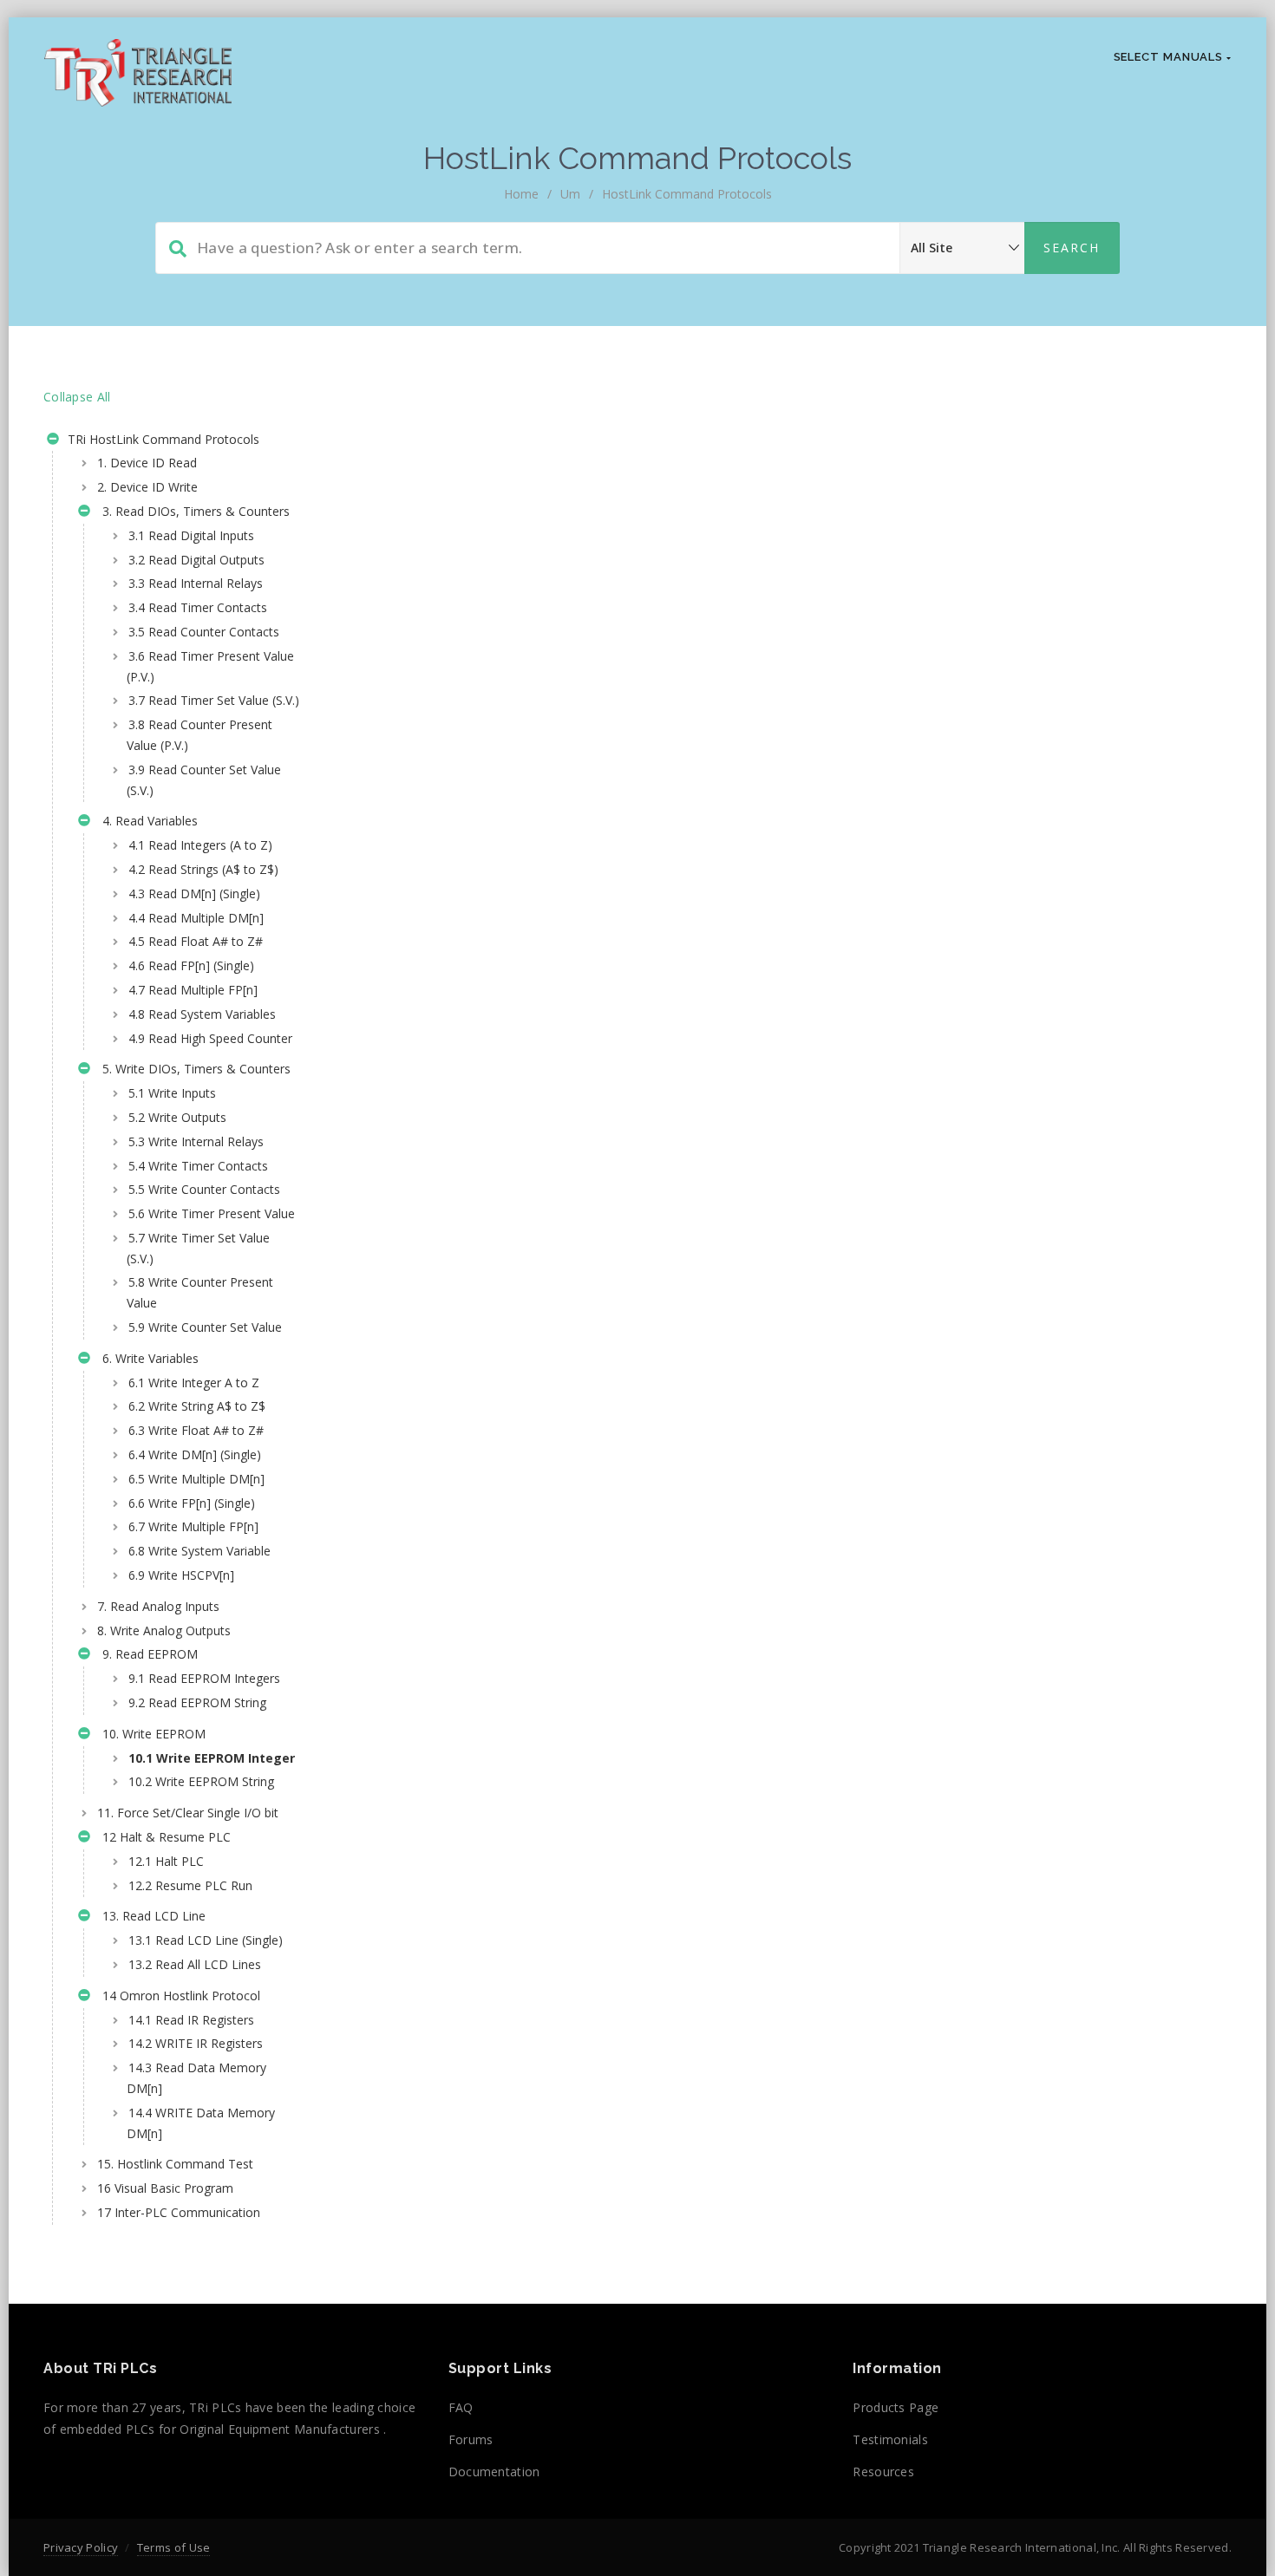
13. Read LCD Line (150, 1916)
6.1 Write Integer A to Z (194, 1383)
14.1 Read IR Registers (191, 2020)
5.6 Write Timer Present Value (212, 1213)
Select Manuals (1170, 57)
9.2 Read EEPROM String (197, 1702)
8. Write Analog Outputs (164, 1630)
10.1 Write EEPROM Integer (212, 1758)
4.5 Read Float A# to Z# (196, 941)
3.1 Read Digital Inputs (191, 535)
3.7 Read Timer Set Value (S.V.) (214, 700)
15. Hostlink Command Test (175, 2164)
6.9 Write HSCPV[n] (181, 1575)
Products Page (896, 2407)
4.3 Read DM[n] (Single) (194, 893)
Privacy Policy (81, 2547)
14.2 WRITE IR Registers (196, 2043)
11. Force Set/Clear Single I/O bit (188, 1813)
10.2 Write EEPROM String (201, 1781)
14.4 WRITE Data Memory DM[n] (201, 2123)
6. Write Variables (147, 1358)
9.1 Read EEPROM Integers (204, 1678)
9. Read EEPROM (147, 1654)
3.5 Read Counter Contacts (204, 632)
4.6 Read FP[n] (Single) (191, 965)
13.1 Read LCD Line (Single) (206, 1940)
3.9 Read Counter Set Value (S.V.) (204, 780)
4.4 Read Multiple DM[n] (196, 918)
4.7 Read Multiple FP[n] (193, 990)
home (521, 194)
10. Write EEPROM (150, 1734)
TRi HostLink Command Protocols (162, 439)
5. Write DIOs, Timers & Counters (193, 1069)
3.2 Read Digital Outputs (196, 560)
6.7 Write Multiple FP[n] (193, 1526)
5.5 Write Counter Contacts (204, 1189)
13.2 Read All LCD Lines (195, 1964)
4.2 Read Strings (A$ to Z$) (203, 869)
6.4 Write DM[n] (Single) (195, 1454)
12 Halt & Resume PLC (163, 1837)
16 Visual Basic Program (165, 2188)
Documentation (494, 2472)
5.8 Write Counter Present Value (200, 1292)
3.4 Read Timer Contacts (198, 607)
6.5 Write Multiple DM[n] (196, 1479)
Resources (883, 2472)
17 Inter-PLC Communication (179, 2212)
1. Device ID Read (147, 463)
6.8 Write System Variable (199, 1551)
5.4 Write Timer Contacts (198, 1166)
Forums (471, 2439)
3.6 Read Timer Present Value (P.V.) (210, 666)
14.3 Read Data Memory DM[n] (196, 2078)
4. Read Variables (147, 821)
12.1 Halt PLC (166, 1861)
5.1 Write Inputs (172, 1093)
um (570, 194)
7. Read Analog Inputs (158, 1606)
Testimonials (890, 2439)
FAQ (461, 2407)
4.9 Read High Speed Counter (210, 1038)
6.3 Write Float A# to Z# (196, 1430)
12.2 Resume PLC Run (190, 1885)
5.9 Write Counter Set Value (205, 1327)
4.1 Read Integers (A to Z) (200, 845)
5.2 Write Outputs (177, 1117)
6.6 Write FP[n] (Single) (192, 1503)
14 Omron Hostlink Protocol (178, 1996)
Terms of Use (174, 2547)
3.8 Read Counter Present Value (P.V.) (199, 735)
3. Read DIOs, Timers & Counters (193, 511)
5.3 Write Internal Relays (196, 1141)
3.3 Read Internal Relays (196, 583)
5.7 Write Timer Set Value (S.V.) (198, 1248)
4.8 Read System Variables (202, 1014)
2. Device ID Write (147, 487)
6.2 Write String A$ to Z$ (197, 1406)
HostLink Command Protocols (687, 194)
